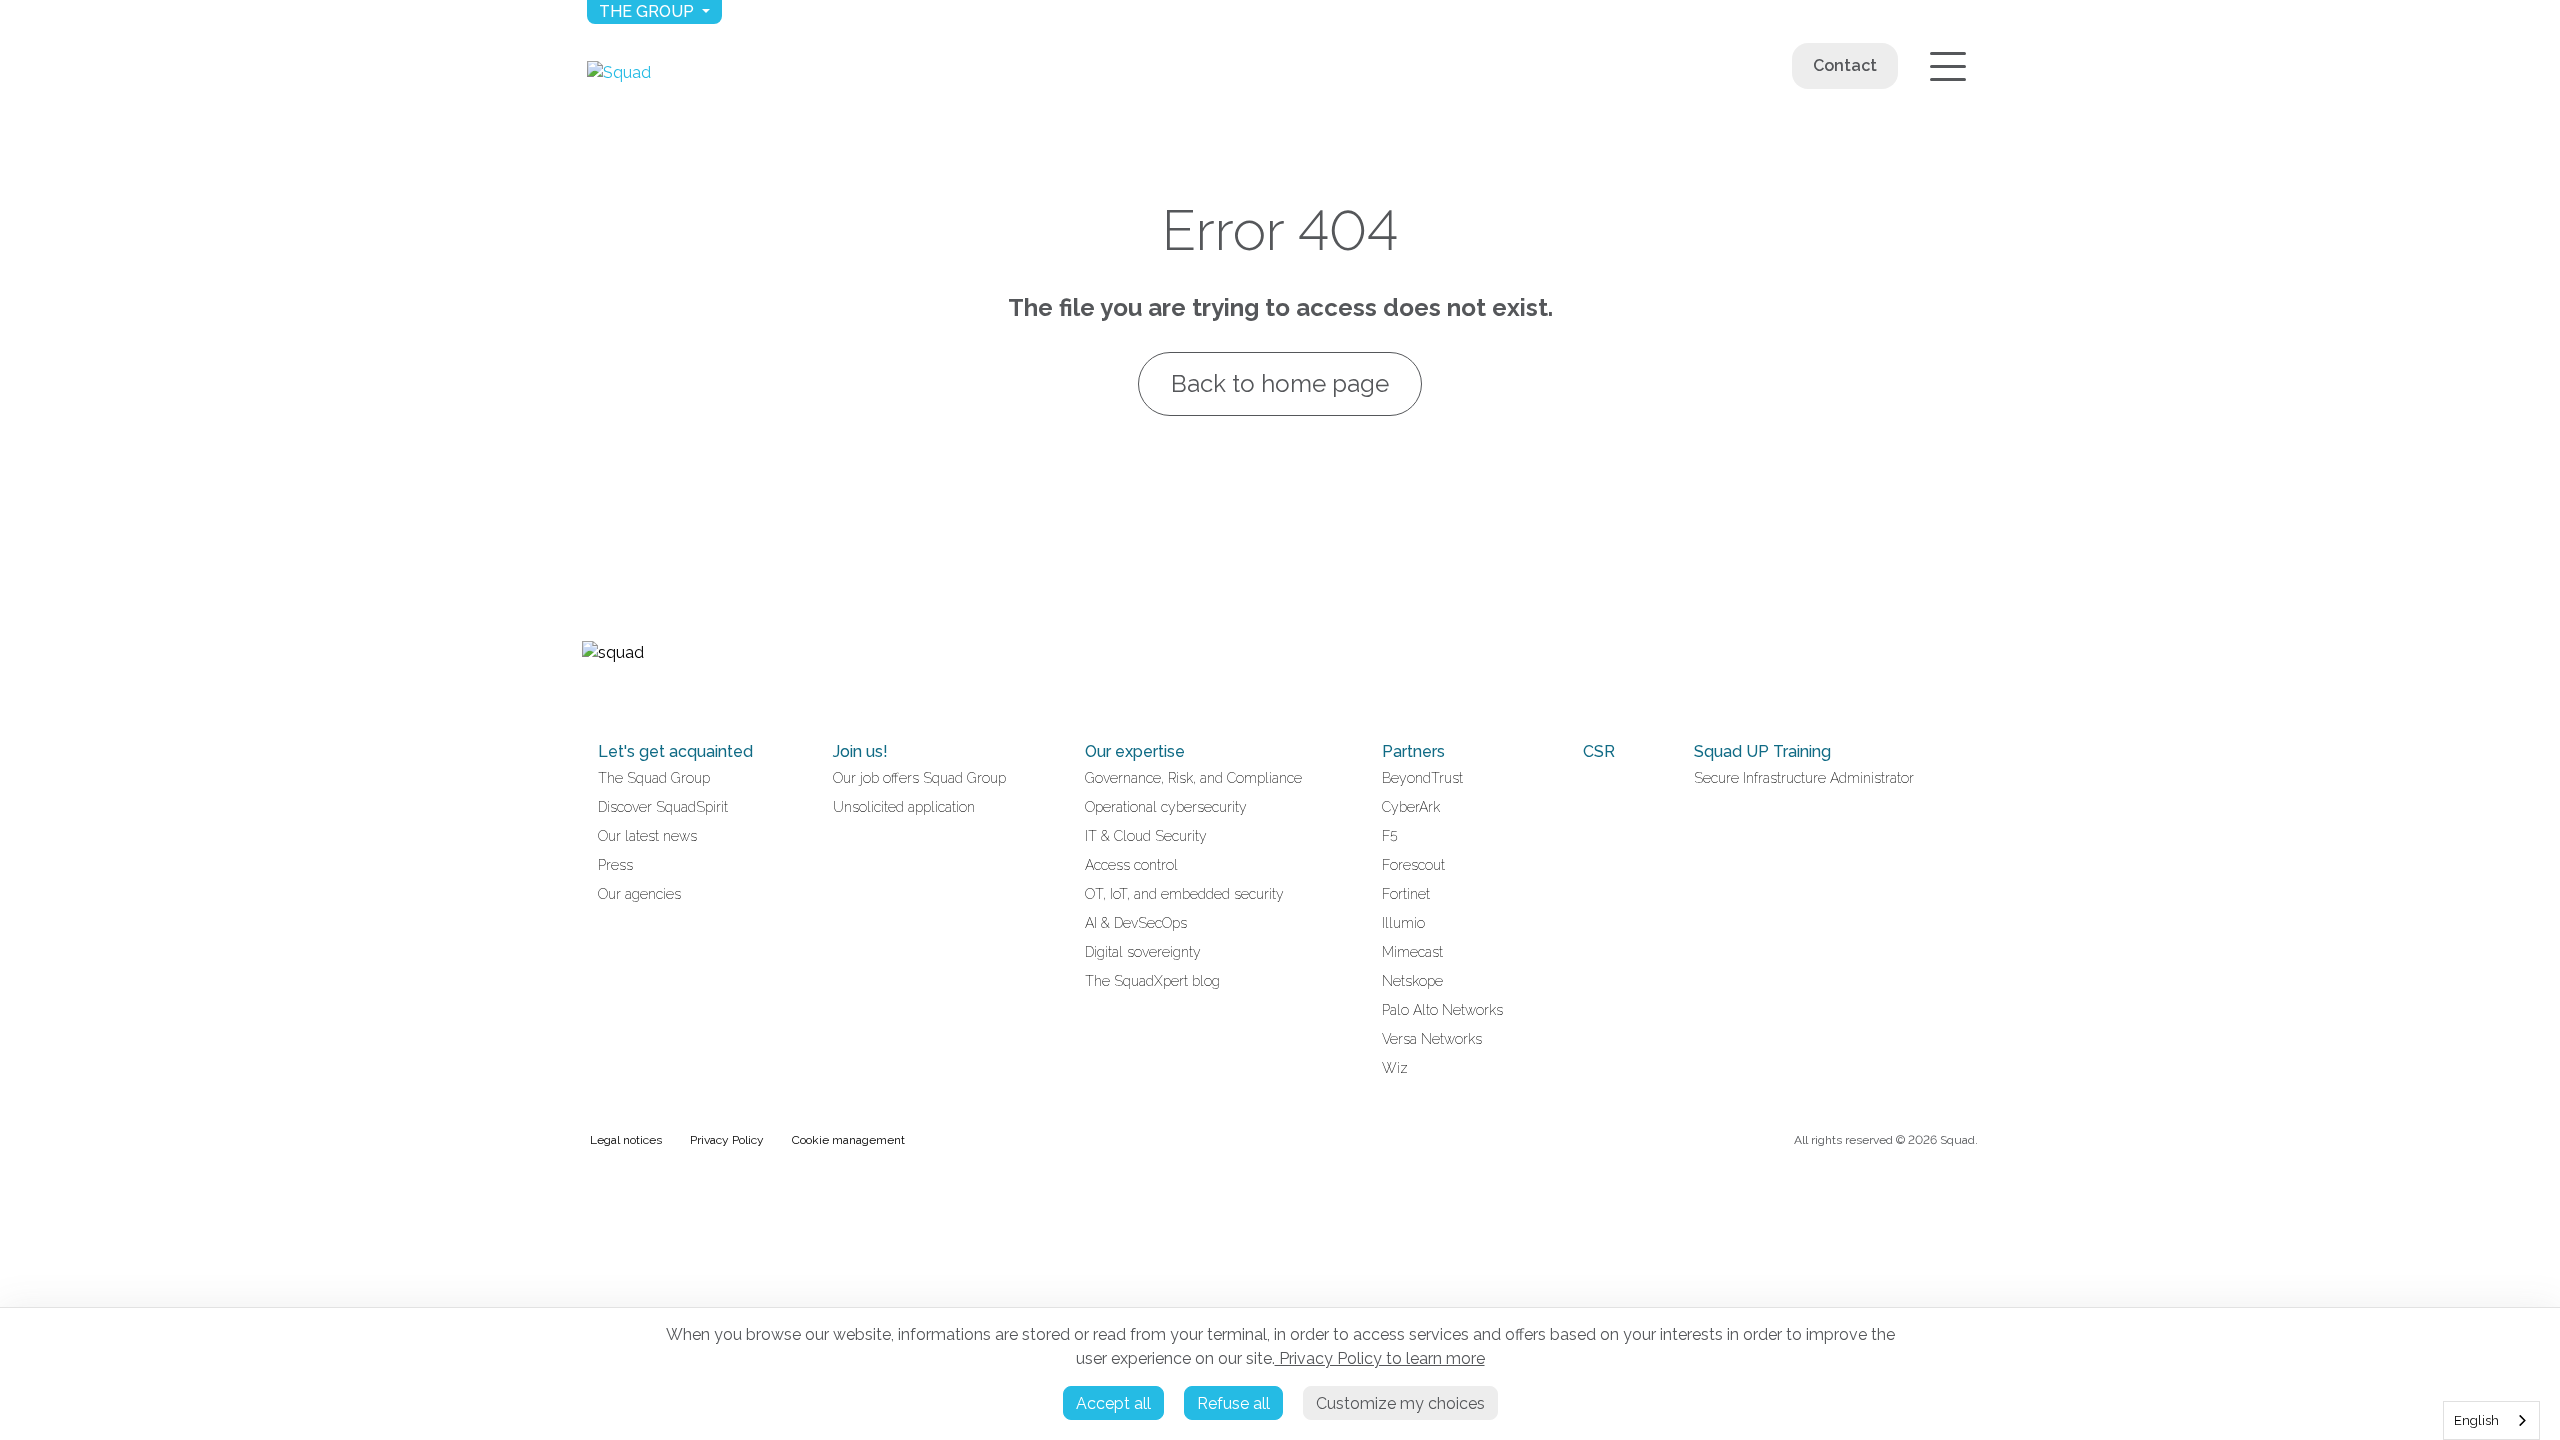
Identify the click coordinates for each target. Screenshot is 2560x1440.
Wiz (1395, 1068)
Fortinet (1406, 894)
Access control (1131, 865)
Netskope (1412, 981)
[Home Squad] (619, 72)
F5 (1390, 836)
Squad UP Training (1762, 751)
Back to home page (1280, 383)
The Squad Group (654, 778)
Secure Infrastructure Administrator (1804, 778)
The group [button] (648, 11)
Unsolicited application (904, 807)
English (2476, 1420)
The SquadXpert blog (1152, 981)
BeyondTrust (1422, 778)
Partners (1413, 751)
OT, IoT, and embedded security (1184, 894)
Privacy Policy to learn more (1380, 1358)
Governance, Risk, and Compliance (1193, 778)
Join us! (860, 751)
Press (615, 865)
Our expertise (1135, 751)
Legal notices (626, 1140)
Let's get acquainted (675, 751)
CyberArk (1411, 807)
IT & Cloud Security (1146, 836)
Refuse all (1233, 1403)
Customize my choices (1400, 1403)
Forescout (1413, 865)
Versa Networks (1432, 1039)
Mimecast (1412, 952)
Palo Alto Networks (1442, 1010)
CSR (1599, 751)
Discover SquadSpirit (663, 807)
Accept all (1113, 1403)
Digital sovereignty (1143, 952)
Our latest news (647, 836)
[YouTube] (614, 694)
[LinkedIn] (590, 694)
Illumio (1403, 923)
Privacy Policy (727, 1140)
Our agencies (639, 894)
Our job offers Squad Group (919, 778)
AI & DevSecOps (1136, 923)
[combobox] (2491, 1420)
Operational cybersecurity (1166, 807)
